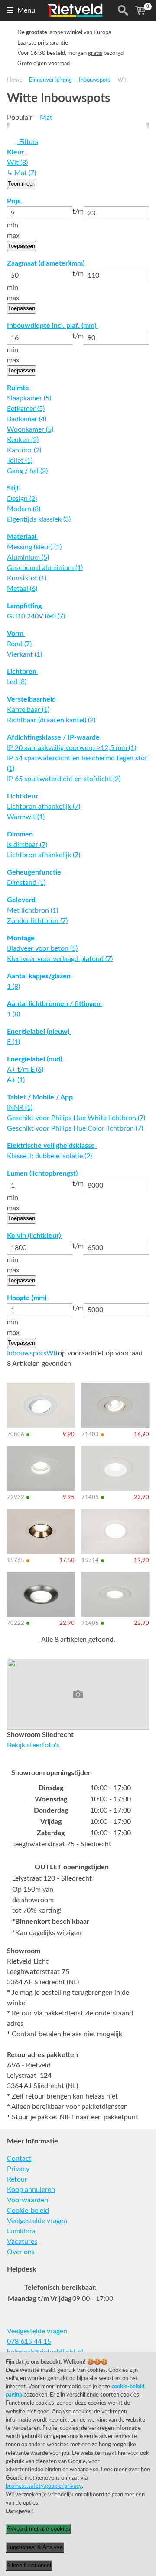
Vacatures (22, 2242)
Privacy (18, 2169)
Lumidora (21, 2231)
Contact (19, 2159)
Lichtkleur (23, 796)
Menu (26, 10)
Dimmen (21, 834)
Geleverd (22, 900)
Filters (28, 142)
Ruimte (19, 388)
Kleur (16, 152)
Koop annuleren (31, 2190)
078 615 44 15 (29, 2342)
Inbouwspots (95, 80)
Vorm (16, 634)
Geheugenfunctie (35, 872)
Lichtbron (23, 672)
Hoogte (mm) (28, 1298)
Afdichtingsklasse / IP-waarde (54, 737)
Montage (22, 938)
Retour (17, 2179)
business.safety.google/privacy (44, 2486)
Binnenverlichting (50, 80)
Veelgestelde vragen (37, 2221)
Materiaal (23, 537)
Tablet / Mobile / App (41, 1097)
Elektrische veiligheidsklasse (52, 1146)
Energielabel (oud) (35, 1059)
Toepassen (21, 246)
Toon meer (21, 184)
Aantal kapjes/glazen (40, 976)
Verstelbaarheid (32, 699)
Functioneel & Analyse (35, 2547)
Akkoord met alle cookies (38, 2529)
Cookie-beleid (28, 2211)
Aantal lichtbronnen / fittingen (55, 1004)
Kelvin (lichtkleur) (35, 1236)
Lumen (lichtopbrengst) (43, 1173)
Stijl (14, 488)
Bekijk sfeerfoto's (33, 1745)
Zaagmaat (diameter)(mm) (47, 263)
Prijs (15, 201)
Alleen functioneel (29, 2565)
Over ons (21, 2252)
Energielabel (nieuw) (39, 1032)
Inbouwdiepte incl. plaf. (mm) (52, 326)
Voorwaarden (28, 2200)
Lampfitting (25, 606)
